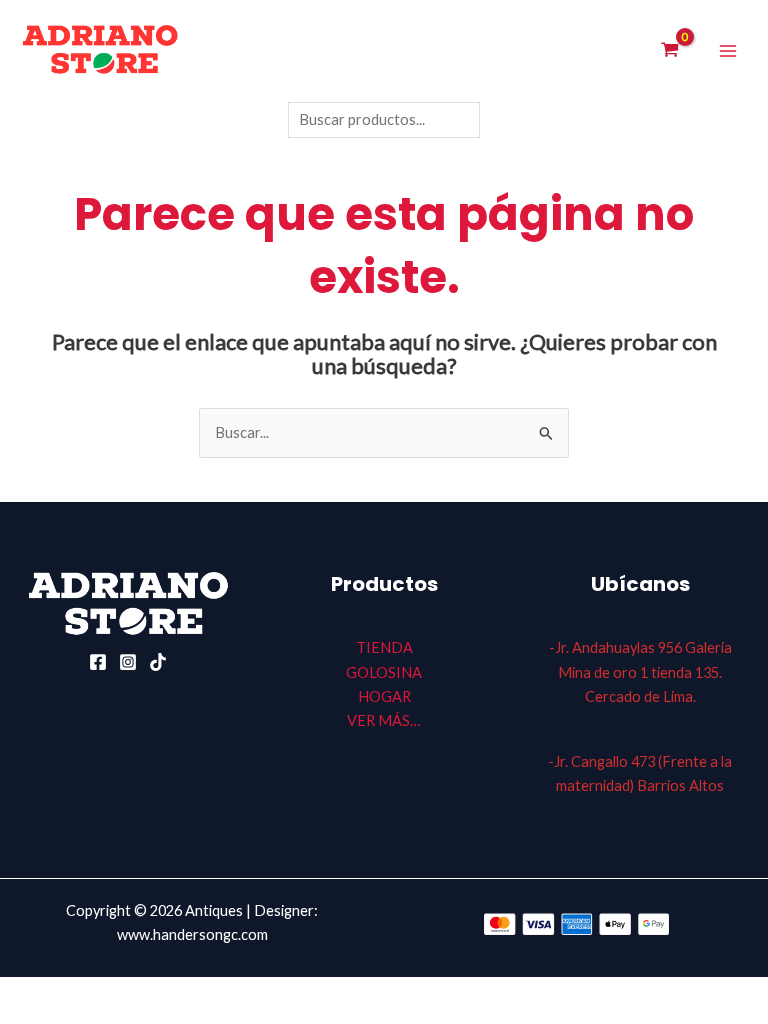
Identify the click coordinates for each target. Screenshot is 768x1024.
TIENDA (384, 647)
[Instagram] (128, 662)
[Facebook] (98, 662)
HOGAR (384, 696)
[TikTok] (158, 662)
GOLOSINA (384, 672)
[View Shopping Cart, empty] (670, 51)
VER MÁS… (384, 720)
